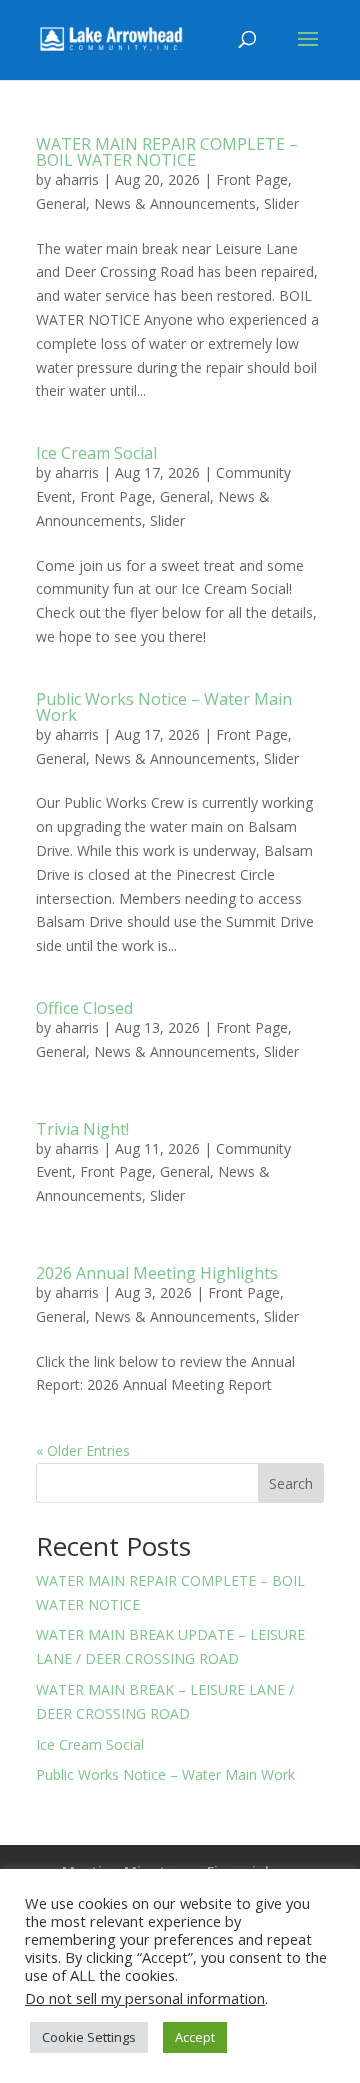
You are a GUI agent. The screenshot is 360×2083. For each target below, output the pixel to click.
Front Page (252, 179)
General (61, 203)
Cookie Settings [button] (89, 2037)
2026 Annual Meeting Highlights (157, 1273)
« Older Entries (83, 1450)
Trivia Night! (82, 1129)
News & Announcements (175, 203)
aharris (77, 179)
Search (291, 1483)
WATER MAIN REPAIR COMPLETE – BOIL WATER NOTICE (167, 152)
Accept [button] (195, 2037)
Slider (281, 203)
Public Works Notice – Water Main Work (164, 707)
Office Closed (84, 1008)
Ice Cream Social (96, 453)
